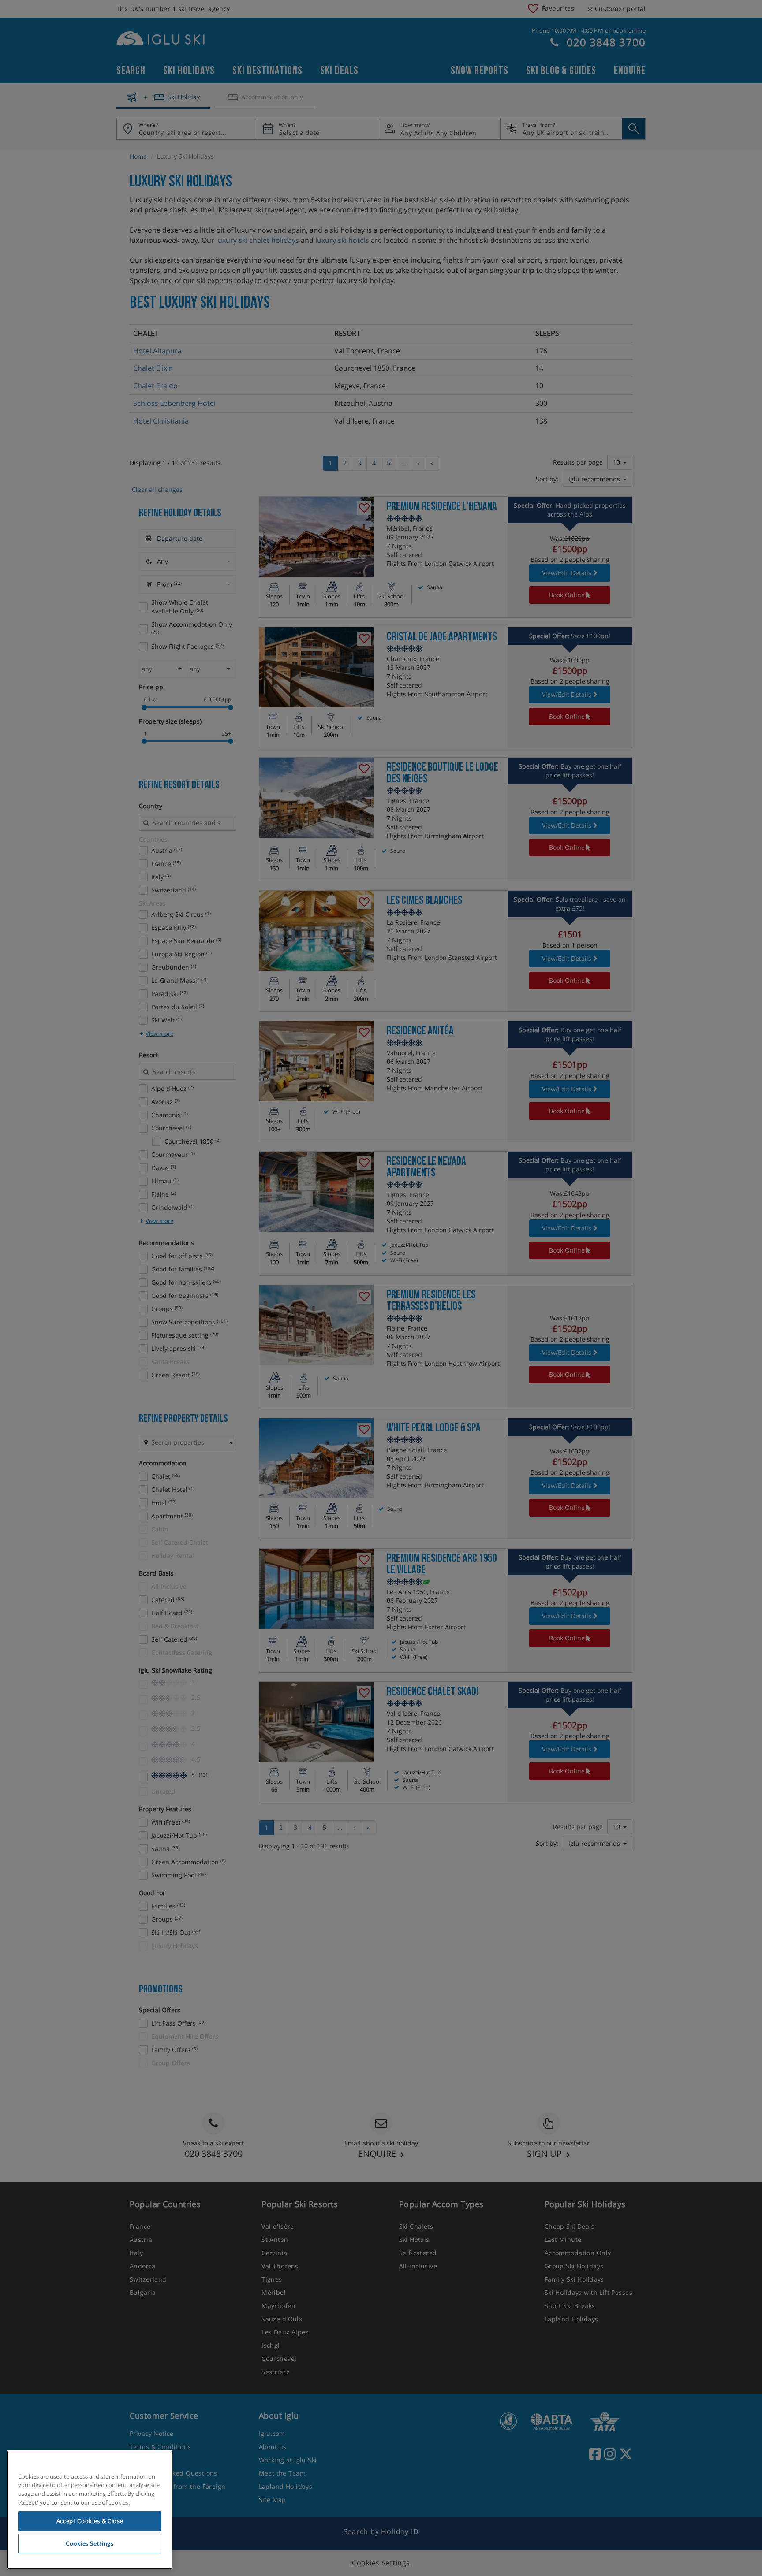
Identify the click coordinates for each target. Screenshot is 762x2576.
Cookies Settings (90, 2543)
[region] (90, 2510)
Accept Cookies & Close (90, 2521)
